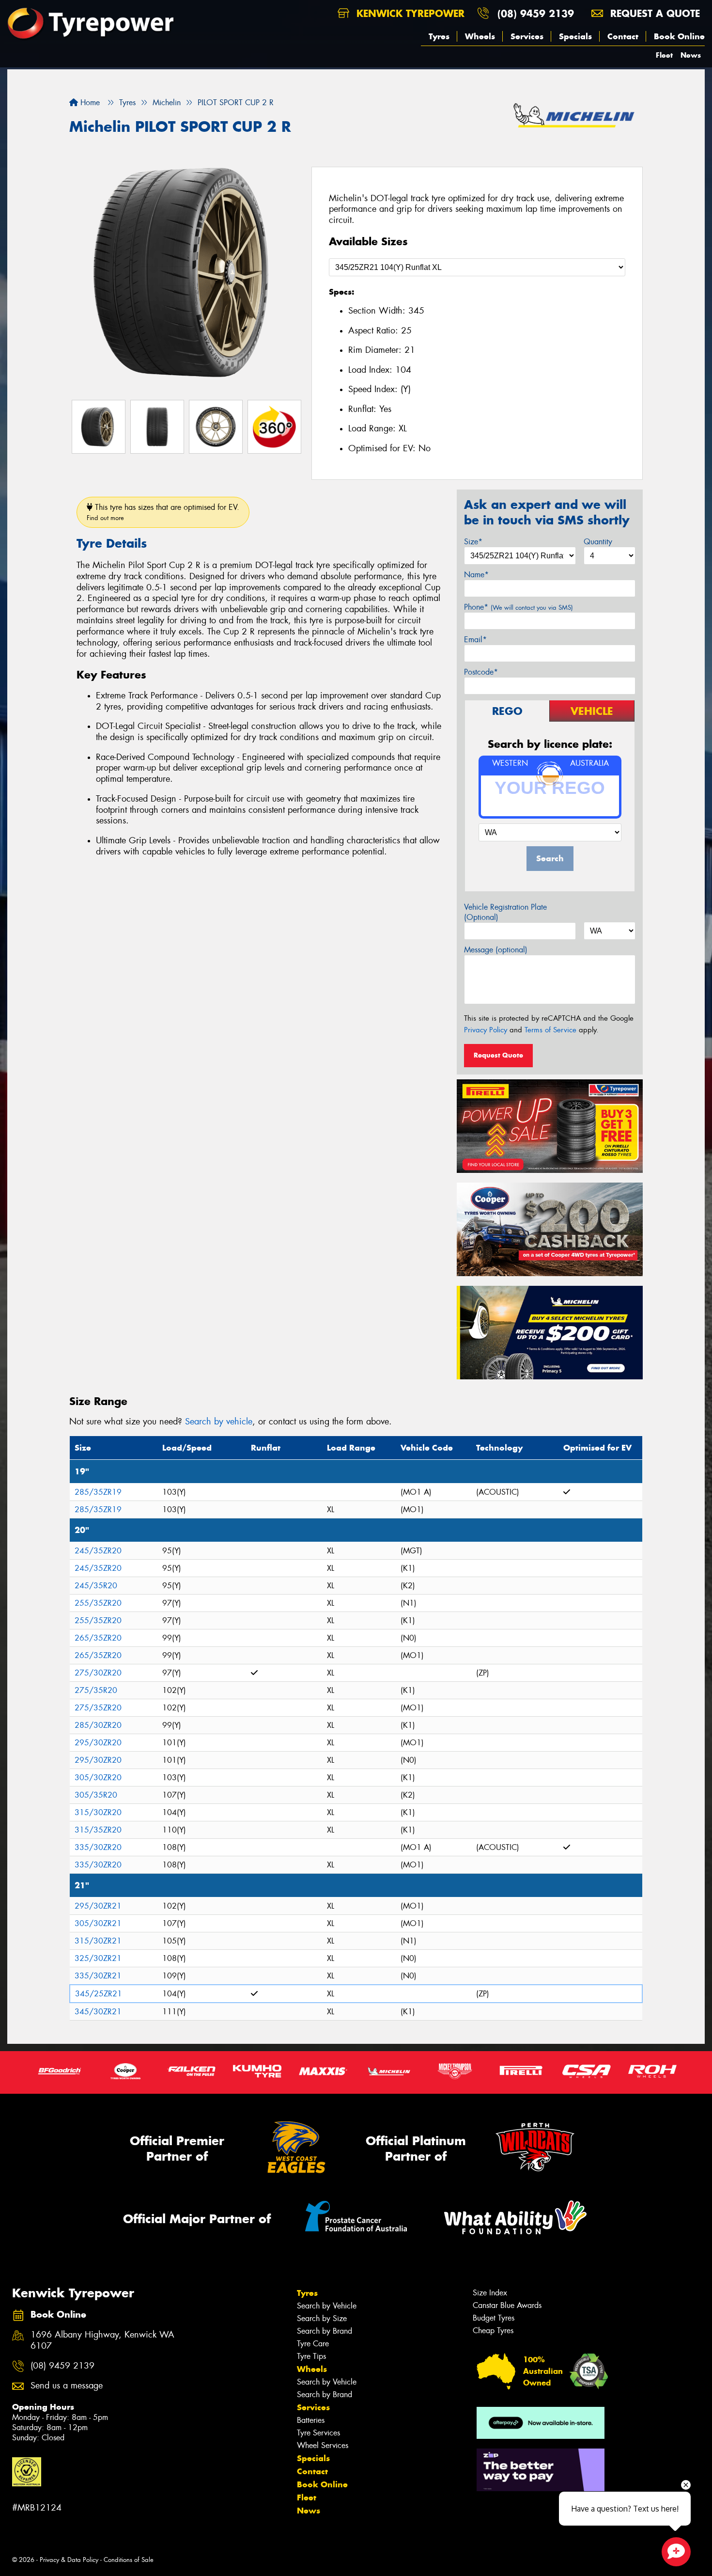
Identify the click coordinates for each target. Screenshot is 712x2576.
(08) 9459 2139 (536, 13)
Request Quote (498, 1055)
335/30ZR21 (98, 1976)
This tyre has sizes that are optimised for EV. (163, 512)
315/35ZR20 (98, 1830)
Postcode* (481, 672)
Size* (473, 542)
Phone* (519, 607)
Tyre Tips (311, 2356)
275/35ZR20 (98, 1708)
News (691, 55)
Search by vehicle (219, 1422)
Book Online (679, 36)
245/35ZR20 (98, 1551)
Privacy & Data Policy (69, 2560)
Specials (575, 36)
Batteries (311, 2420)
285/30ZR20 (98, 1725)
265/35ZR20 (98, 1638)
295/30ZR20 (98, 1743)
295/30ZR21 (98, 1906)
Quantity (598, 542)
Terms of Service (550, 1030)
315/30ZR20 (98, 1812)
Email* (475, 640)
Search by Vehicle (327, 2306)
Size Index (490, 2293)
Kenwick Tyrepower (409, 13)
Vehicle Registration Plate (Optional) (505, 912)
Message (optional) (496, 950)
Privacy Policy (486, 1030)
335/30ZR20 (98, 1847)
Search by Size (322, 2318)
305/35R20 (96, 1795)
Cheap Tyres (493, 2331)
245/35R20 (96, 1586)
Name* (476, 575)
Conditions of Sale (129, 2560)
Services (527, 36)
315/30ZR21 (98, 1941)
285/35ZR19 (98, 1492)
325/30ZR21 (98, 1958)
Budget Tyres (494, 2318)
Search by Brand (325, 2331)
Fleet (664, 55)
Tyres (439, 36)
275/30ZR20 (98, 1673)
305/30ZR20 (98, 1778)
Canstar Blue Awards (507, 2305)
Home (89, 103)
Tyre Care (313, 2344)
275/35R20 (96, 1690)
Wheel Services (323, 2445)
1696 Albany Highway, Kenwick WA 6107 (102, 2340)
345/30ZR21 (98, 2012)
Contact (623, 36)
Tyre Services (318, 2433)
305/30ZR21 (98, 1923)
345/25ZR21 (99, 1994)
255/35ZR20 (98, 1603)
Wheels (480, 36)
